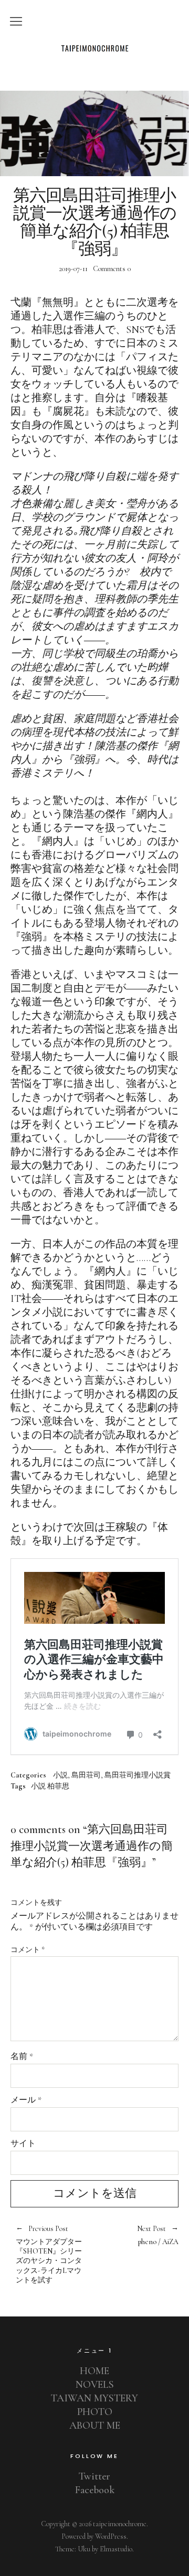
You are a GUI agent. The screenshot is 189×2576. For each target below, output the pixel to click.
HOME (94, 2371)
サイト (23, 2143)
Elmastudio (116, 2549)
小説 (60, 1775)
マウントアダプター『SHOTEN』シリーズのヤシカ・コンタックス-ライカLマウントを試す (49, 2255)
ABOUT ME (95, 2426)
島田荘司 (86, 1775)
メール (26, 2100)
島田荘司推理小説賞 (138, 1775)
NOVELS (95, 2385)
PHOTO (95, 2412)
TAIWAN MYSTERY (94, 2398)
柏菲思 (58, 1786)
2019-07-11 (73, 269)
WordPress (111, 2536)
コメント (28, 1950)
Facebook (95, 2490)
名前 (22, 2056)
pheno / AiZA (136, 2235)
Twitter (94, 2476)
